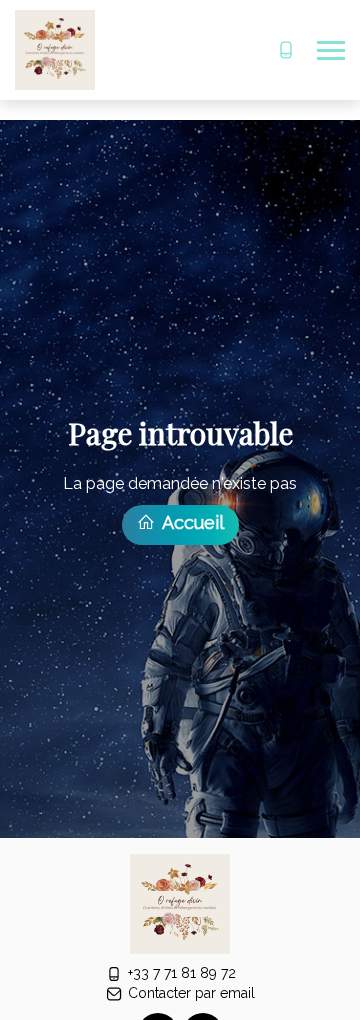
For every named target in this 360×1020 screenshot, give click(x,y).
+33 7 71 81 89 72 (182, 973)
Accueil (191, 522)
